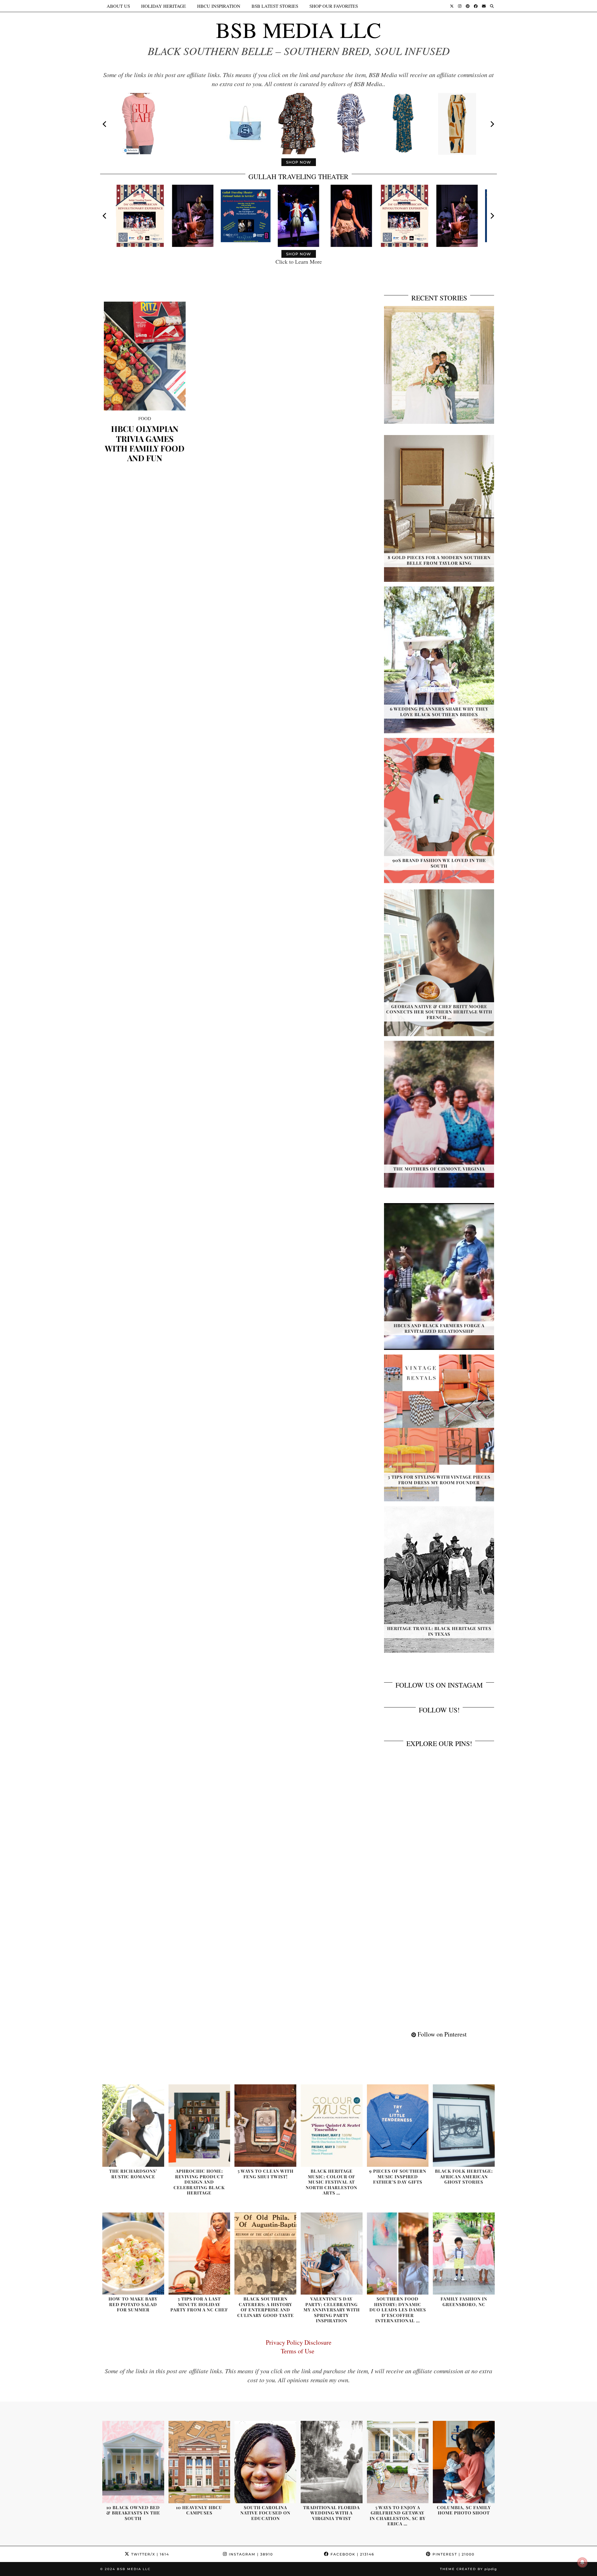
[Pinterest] (468, 6)
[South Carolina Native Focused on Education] (265, 2462)
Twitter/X (149, 2554)
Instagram (250, 2554)
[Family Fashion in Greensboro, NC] (464, 2254)
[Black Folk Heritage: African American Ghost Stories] (464, 2126)
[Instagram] (460, 6)
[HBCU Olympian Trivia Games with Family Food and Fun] (145, 356)
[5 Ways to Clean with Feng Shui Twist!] (265, 2126)
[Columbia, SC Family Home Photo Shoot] (464, 2462)
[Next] (492, 124)
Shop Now (299, 162)
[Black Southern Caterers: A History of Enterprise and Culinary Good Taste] (265, 2254)
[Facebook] (476, 6)
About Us (118, 6)
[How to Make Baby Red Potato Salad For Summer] (133, 2254)
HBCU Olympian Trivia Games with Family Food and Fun (145, 443)
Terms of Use (299, 2351)
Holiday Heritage (164, 6)
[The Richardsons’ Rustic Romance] (133, 2126)
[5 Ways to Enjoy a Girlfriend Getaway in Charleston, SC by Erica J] (398, 2462)
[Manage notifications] (582, 2562)
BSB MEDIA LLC (298, 30)
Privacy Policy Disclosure (299, 2342)
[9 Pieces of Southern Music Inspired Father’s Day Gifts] (398, 2126)
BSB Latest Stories (275, 6)
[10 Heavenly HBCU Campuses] (199, 2462)
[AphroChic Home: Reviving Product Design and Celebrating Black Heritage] (199, 2126)
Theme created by (468, 2569)
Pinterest (453, 2554)
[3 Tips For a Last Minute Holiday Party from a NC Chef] (199, 2254)
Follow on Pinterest (441, 2034)
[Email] (484, 6)
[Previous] (105, 124)
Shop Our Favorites (334, 6)
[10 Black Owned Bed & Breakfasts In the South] (133, 2462)
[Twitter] (452, 6)
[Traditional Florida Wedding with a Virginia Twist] (332, 2462)
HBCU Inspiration (219, 6)
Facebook (352, 2554)
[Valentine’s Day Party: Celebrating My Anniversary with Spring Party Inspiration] (332, 2254)
